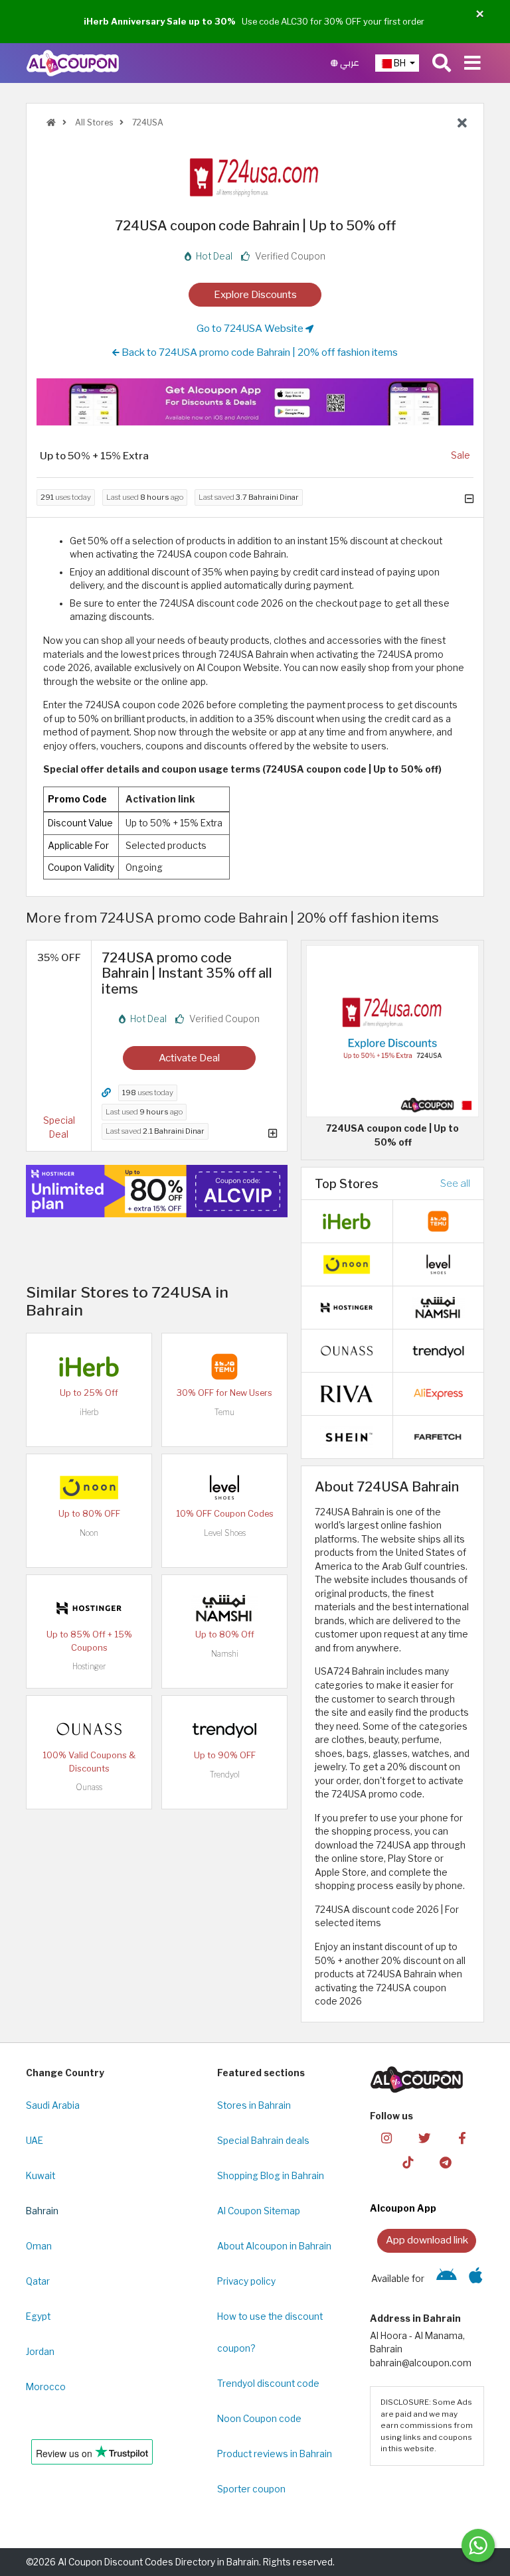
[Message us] (478, 2545)
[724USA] (255, 175)
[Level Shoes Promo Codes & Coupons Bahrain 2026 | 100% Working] (224, 1487)
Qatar (38, 2281)
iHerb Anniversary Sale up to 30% (160, 21)
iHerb (89, 1412)
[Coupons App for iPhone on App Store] (476, 2279)
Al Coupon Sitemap (259, 2211)
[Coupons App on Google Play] (447, 2279)
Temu (224, 1412)
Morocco (46, 2387)
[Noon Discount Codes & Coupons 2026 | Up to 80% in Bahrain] (89, 1487)
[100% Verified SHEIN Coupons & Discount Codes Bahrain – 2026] (347, 1436)
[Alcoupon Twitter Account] (424, 2138)
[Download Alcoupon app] (255, 402)
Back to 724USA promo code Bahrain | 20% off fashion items (259, 352)
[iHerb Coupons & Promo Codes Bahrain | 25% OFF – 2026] (89, 1366)
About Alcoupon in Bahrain (274, 2246)
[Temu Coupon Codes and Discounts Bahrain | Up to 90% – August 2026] (224, 1366)
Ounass (89, 1787)
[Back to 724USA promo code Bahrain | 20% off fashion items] (462, 123)
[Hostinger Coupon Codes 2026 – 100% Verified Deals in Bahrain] (89, 1608)
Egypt (38, 2316)
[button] (480, 14)
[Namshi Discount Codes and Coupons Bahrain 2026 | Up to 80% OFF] (224, 1608)
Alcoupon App (403, 2208)
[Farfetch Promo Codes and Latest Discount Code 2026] (438, 1436)
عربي (349, 63)
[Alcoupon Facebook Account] (462, 2138)
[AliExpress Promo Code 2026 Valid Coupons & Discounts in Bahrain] (438, 1393)
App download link (427, 2240)
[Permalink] (106, 1093)
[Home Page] (73, 62)
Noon (89, 1533)
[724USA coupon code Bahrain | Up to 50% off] (392, 1030)
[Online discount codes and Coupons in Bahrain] (51, 122)
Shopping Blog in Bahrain (271, 2176)
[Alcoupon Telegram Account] (446, 2161)
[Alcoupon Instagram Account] (386, 2138)
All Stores (93, 122)
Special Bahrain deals (263, 2141)
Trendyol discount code (268, 2384)
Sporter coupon (251, 2489)
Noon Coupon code (259, 2419)
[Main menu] (472, 63)
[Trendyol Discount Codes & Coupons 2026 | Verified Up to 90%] (224, 1728)
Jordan (40, 2352)
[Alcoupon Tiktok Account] (408, 2161)
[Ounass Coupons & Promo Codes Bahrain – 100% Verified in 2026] (89, 1728)
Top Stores (347, 1183)
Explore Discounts (255, 294)
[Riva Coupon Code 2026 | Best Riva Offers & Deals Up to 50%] (347, 1393)
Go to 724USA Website (251, 328)
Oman (39, 2246)
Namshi (225, 1654)
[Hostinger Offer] (157, 1191)
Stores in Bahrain (254, 2105)
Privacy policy (246, 2281)
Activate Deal (189, 1058)
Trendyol (225, 1775)
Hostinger (89, 1666)
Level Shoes (225, 1533)
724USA (147, 122)
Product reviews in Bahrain (275, 2454)
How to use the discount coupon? (270, 2332)
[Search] (442, 63)
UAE (35, 2141)
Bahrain (42, 2211)
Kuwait (41, 2176)
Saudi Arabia (53, 2105)
